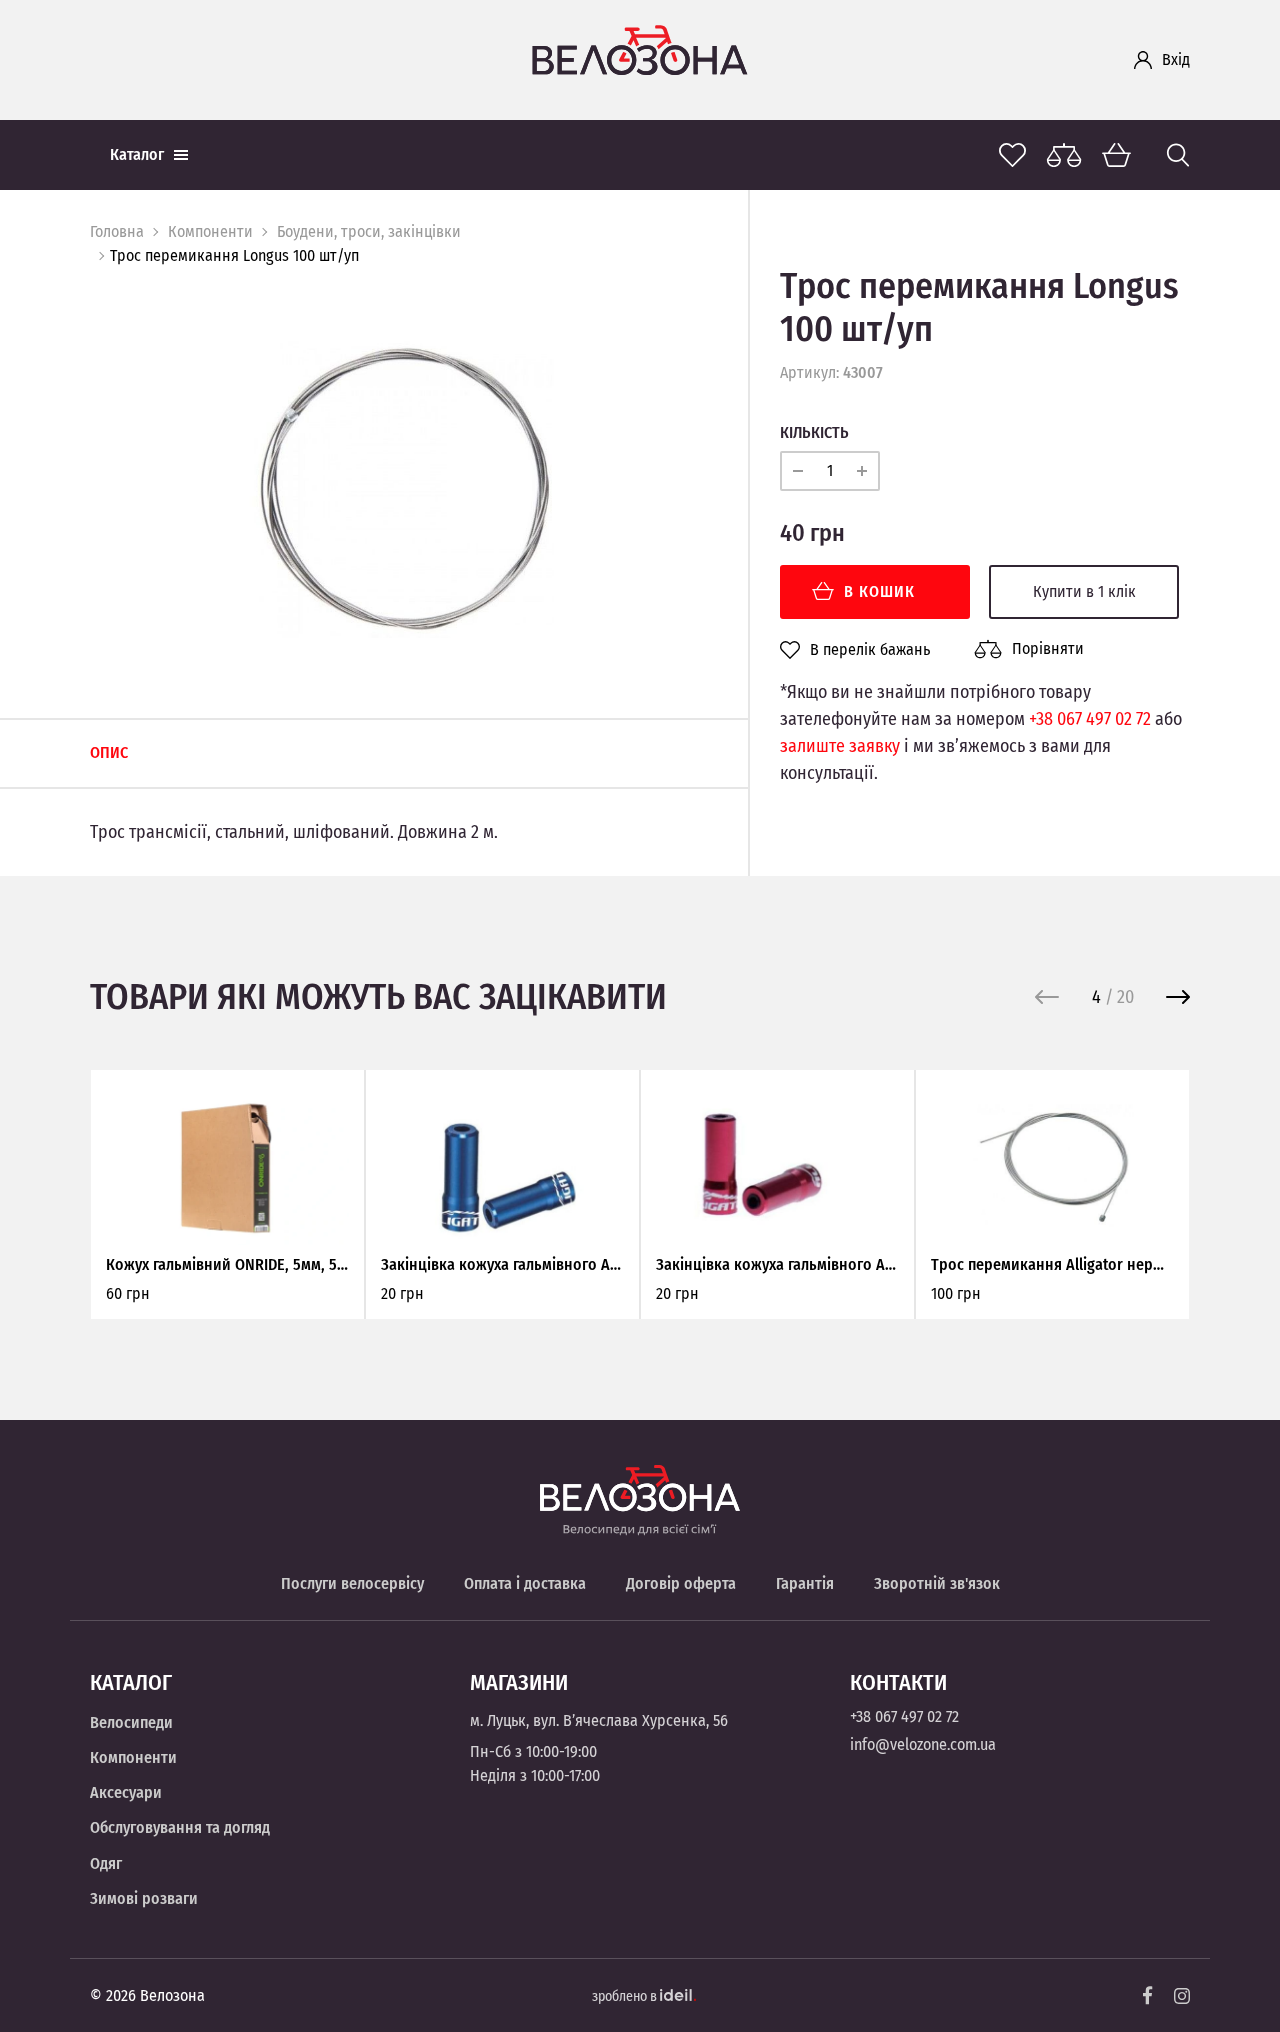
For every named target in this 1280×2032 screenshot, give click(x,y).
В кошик (879, 591)
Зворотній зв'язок (937, 1583)
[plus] (862, 471)
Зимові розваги (144, 1898)
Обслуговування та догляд (180, 1827)
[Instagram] (1182, 1996)
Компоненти (210, 231)
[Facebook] (1148, 1995)
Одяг (106, 1863)
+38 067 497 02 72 (1090, 719)
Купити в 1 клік (1084, 591)
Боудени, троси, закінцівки (369, 231)
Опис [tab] (109, 752)
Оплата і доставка (525, 1583)
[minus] (798, 471)
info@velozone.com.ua (923, 1744)
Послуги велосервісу (352, 1583)
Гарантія (805, 1583)
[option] (404, 488)
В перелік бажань (870, 650)
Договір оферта (681, 1583)
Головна (117, 231)
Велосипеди (131, 1722)
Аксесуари (126, 1792)
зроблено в (626, 1996)
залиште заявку (840, 746)
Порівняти (1048, 648)
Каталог (137, 154)
